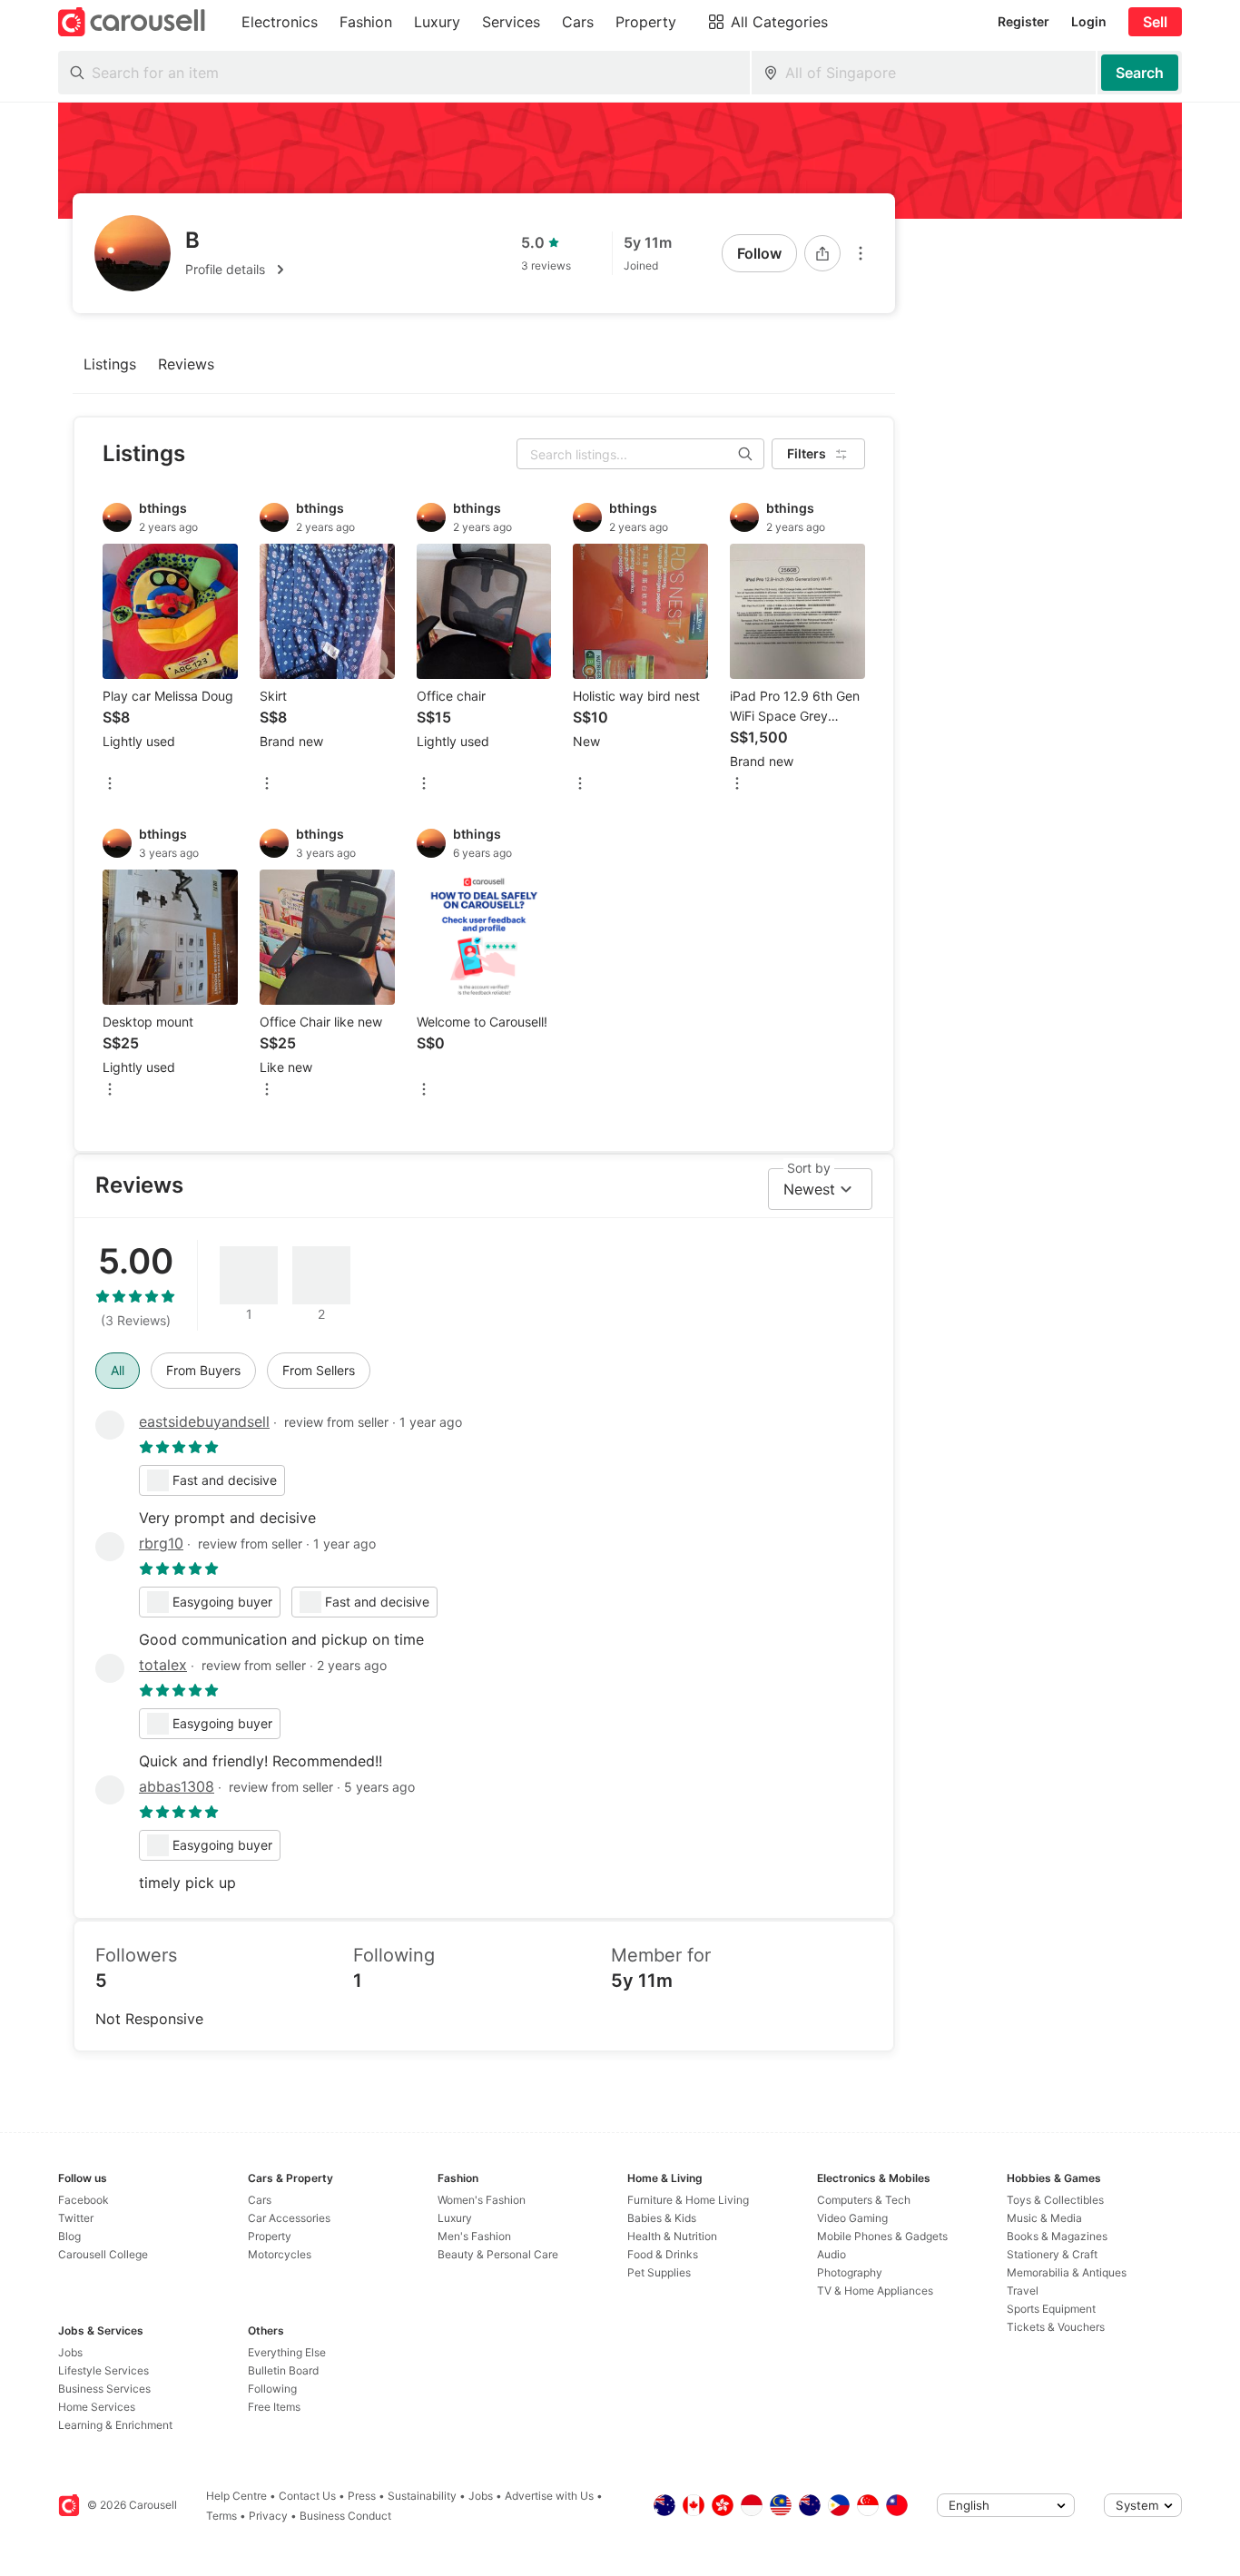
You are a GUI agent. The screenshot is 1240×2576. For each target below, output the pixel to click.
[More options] (861, 253)
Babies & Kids (662, 2218)
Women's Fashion (482, 2200)
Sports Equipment (1051, 2309)
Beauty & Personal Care (498, 2254)
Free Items (274, 2407)
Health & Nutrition (672, 2236)
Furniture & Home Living (688, 2200)
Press (362, 2496)
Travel (1023, 2291)
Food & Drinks (663, 2254)
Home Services (97, 2407)
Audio (832, 2254)
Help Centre (236, 2496)
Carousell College (103, 2254)
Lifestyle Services (103, 2370)
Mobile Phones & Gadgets (882, 2236)
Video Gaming (852, 2218)
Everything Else (287, 2352)
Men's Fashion (474, 2236)
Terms (221, 2516)
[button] (238, 270)
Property (270, 2236)
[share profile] (822, 253)
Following (272, 2389)
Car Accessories (289, 2218)
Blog (69, 2236)
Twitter (76, 2218)
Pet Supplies (659, 2272)
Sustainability (422, 2496)
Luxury (455, 2218)
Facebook (84, 2200)
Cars (260, 2200)
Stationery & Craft (1052, 2254)
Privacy (268, 2516)
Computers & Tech (864, 2200)
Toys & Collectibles (1055, 2200)
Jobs (70, 2352)
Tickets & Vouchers (1056, 2327)
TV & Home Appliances (875, 2291)
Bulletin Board (283, 2370)
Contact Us (307, 2496)
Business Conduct (345, 2516)
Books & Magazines (1057, 2236)
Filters (807, 453)
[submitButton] (1140, 73)
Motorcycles (280, 2254)
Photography (850, 2272)
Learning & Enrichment (115, 2425)
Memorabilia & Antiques (1067, 2272)
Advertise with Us (549, 2496)
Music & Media (1044, 2218)
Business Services (104, 2389)
